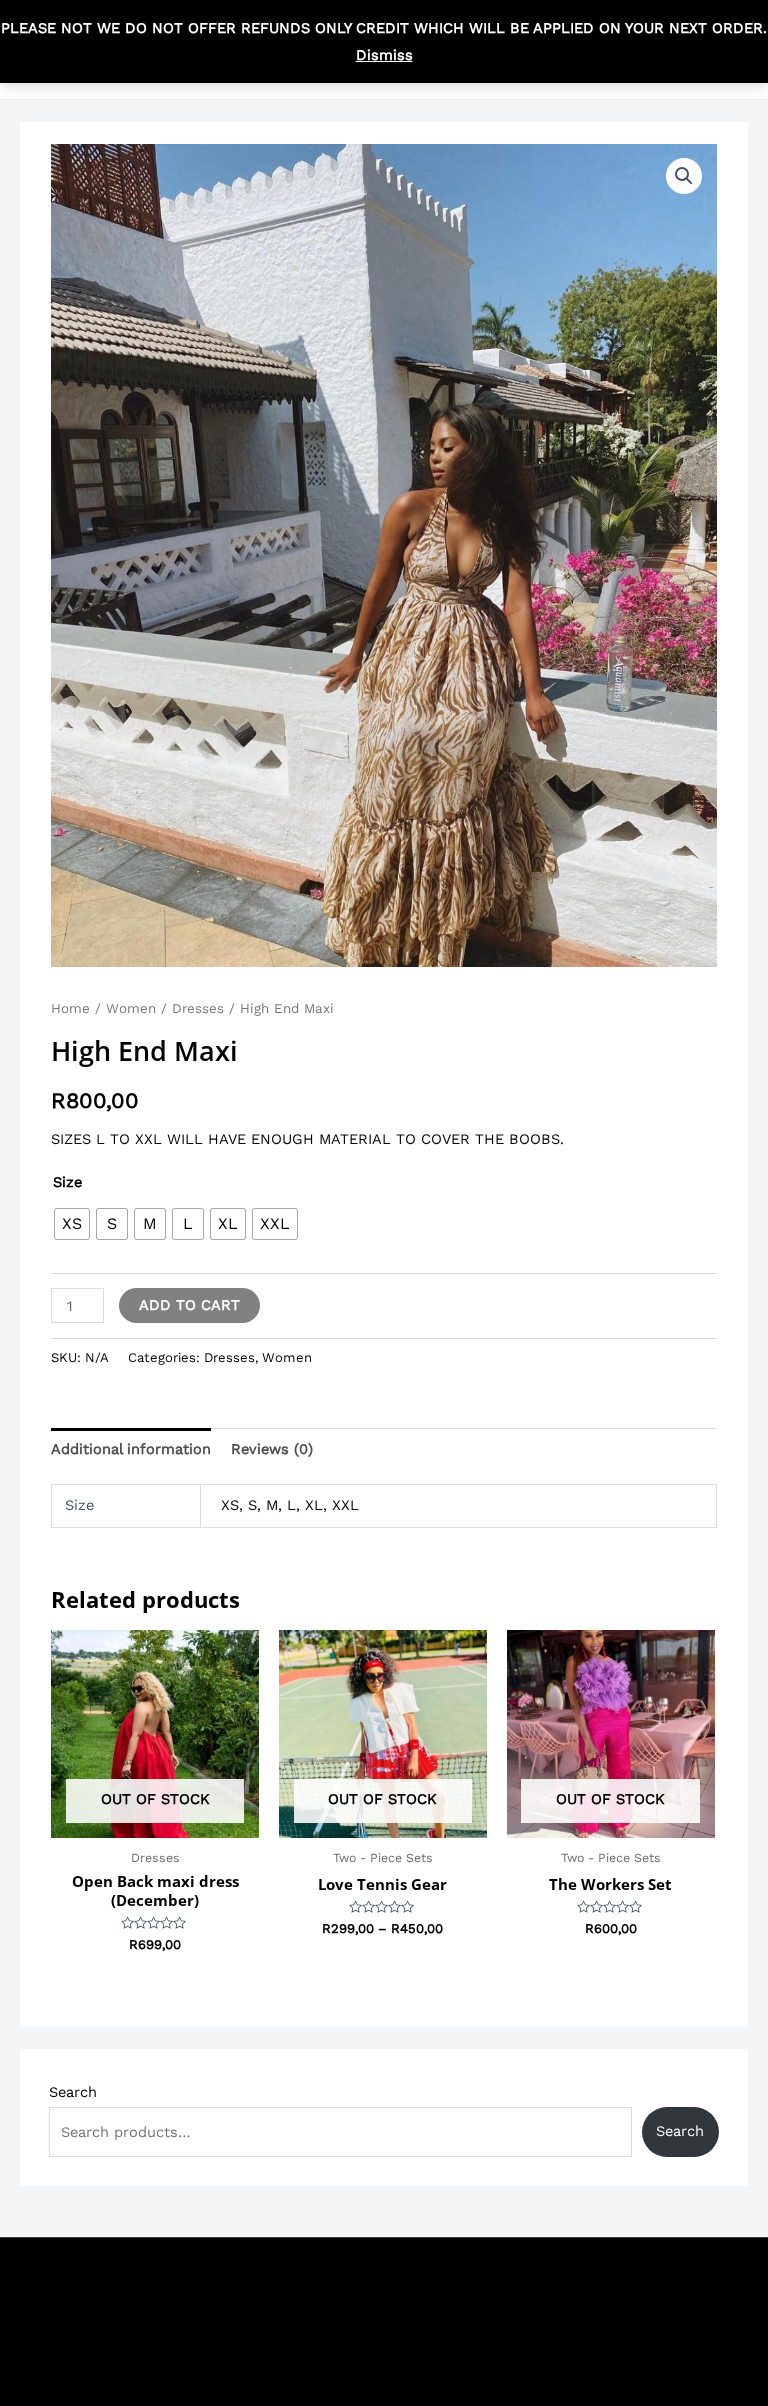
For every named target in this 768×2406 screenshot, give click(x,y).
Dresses (198, 1008)
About (502, 2330)
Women (131, 1008)
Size (67, 1182)
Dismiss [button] (384, 55)
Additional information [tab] (131, 1449)
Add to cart (189, 1305)
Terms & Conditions (550, 2276)
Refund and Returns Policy (576, 2357)
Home (70, 1008)
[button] (684, 176)
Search (73, 2092)
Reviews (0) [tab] (272, 1449)
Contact (509, 2303)
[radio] (72, 1224)
